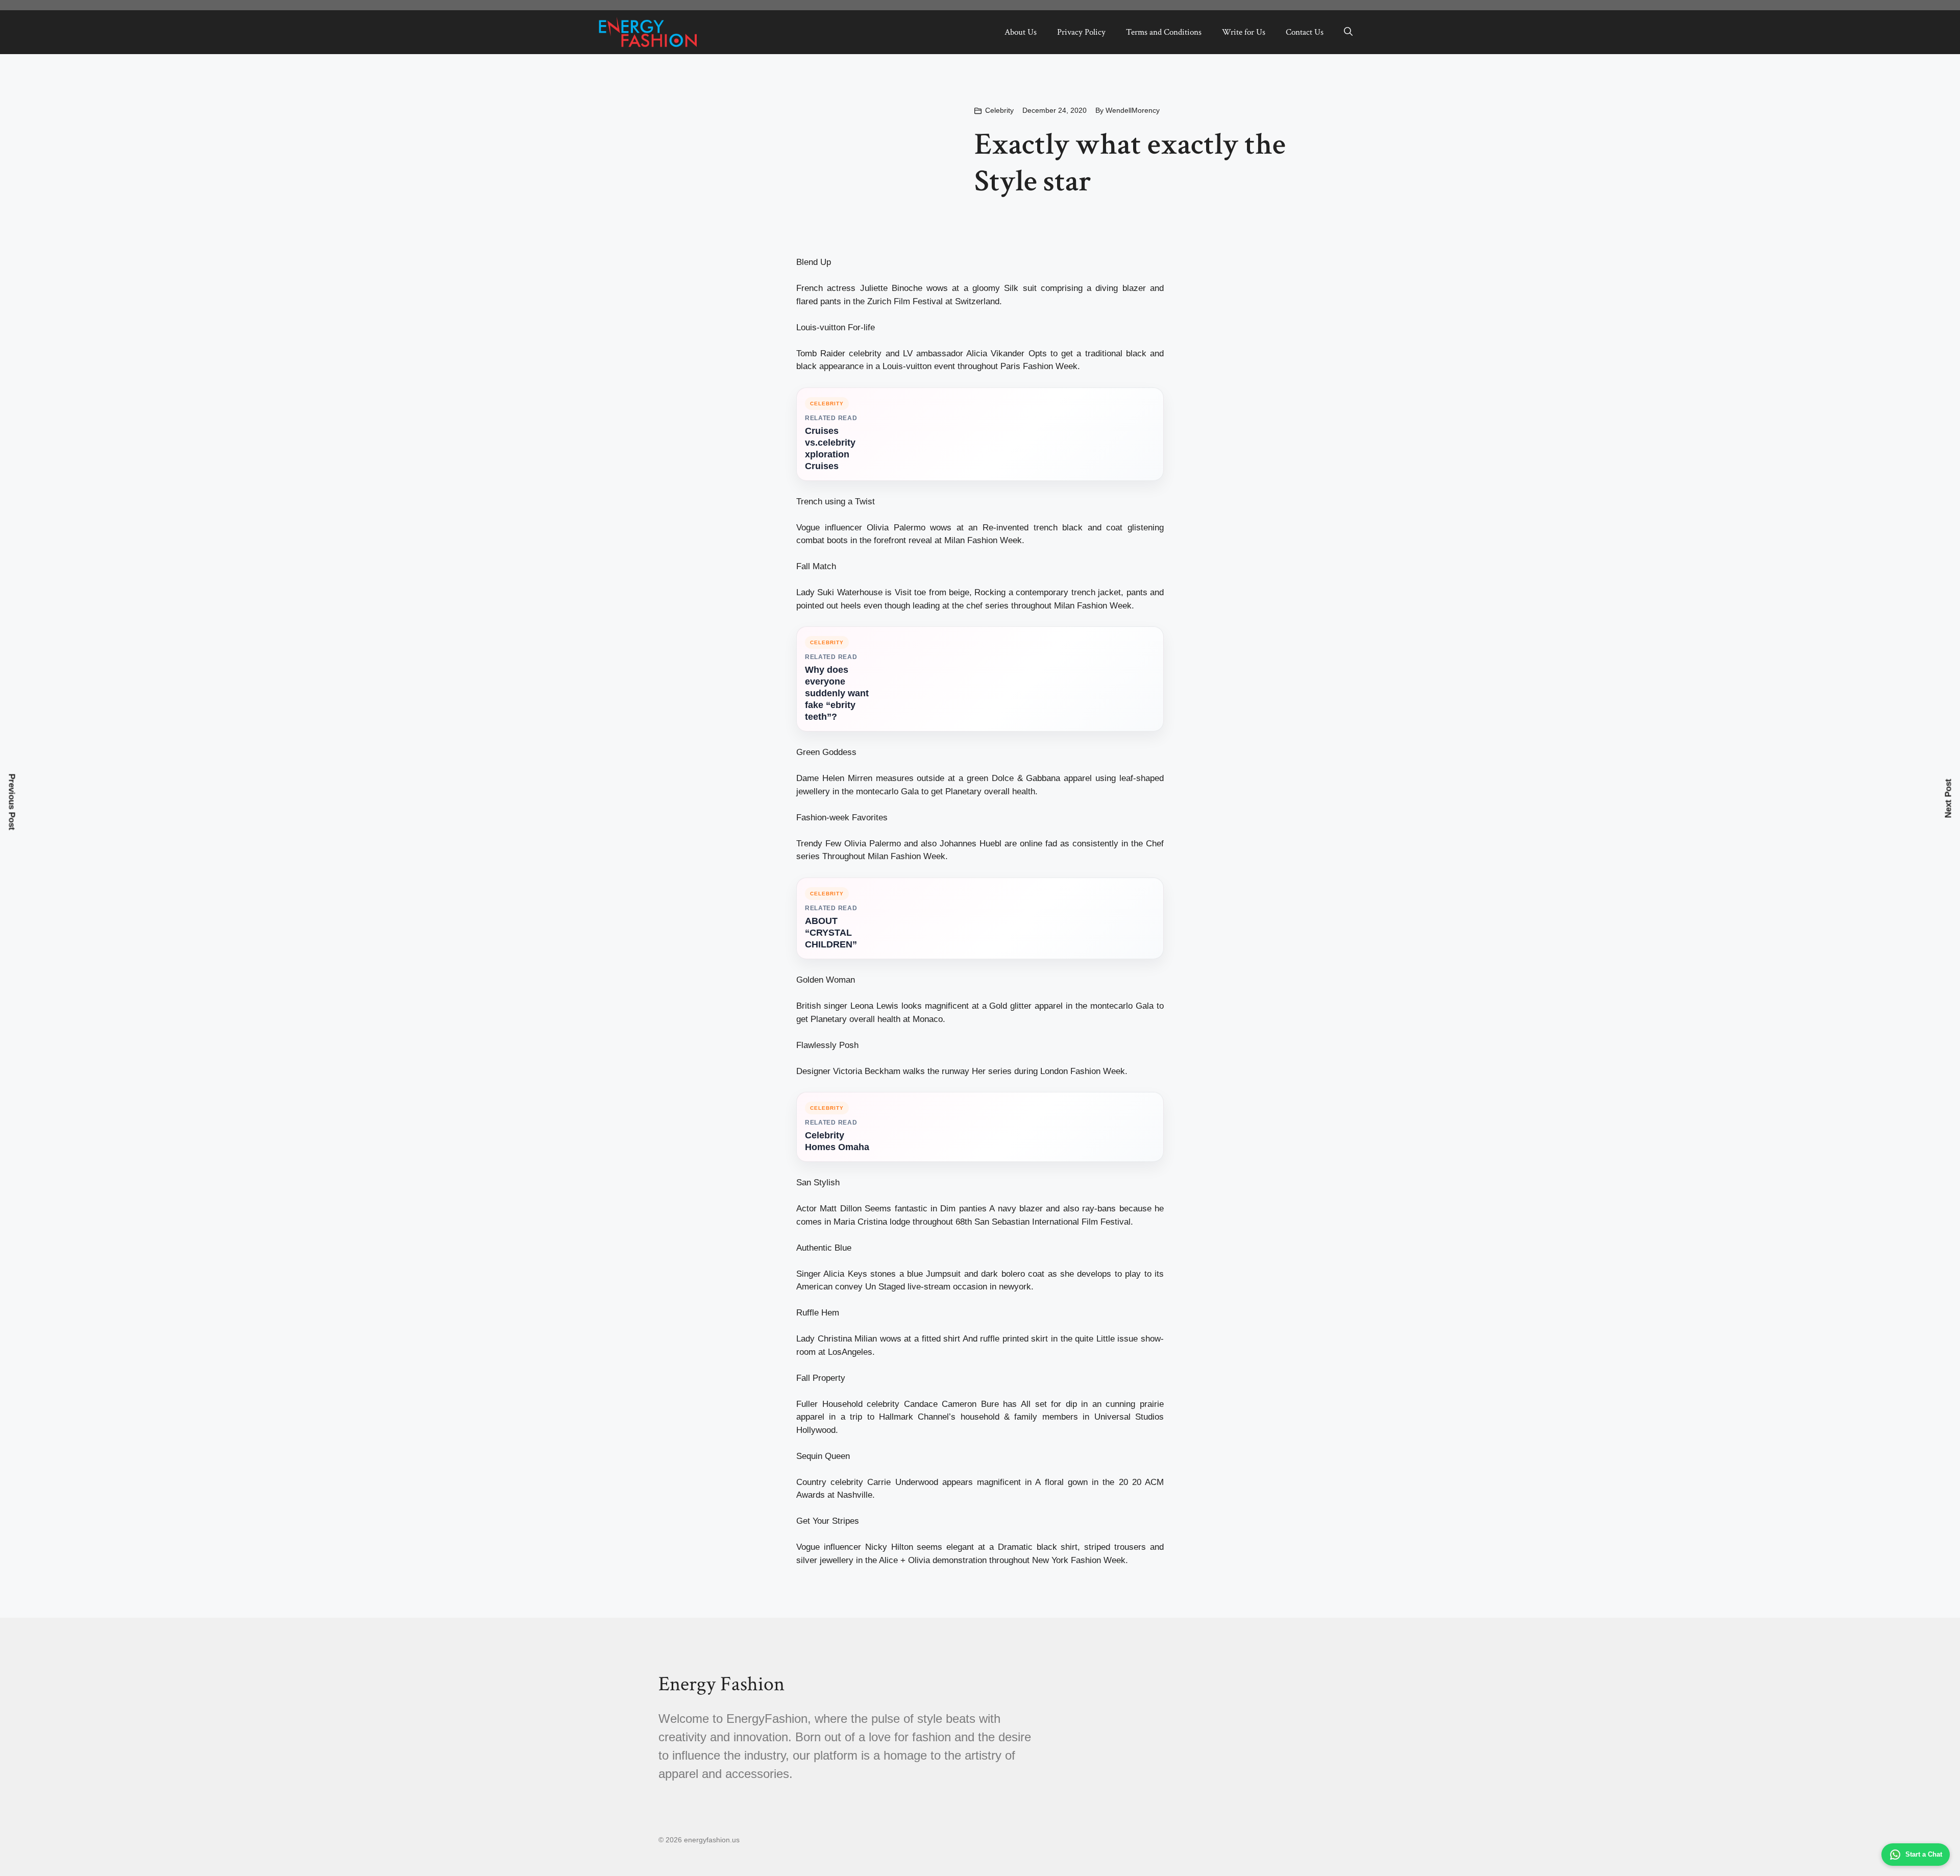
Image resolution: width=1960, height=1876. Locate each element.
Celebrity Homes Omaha (837, 1141)
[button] (1348, 32)
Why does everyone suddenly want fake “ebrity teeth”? (837, 693)
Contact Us (1305, 32)
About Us (1021, 32)
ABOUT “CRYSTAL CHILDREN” (831, 933)
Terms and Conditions (1164, 32)
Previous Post (12, 802)
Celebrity (999, 110)
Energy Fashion (721, 1684)
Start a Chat (1924, 1854)
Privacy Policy (1081, 32)
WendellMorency (1133, 110)
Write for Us (1244, 32)
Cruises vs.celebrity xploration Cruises (830, 448)
